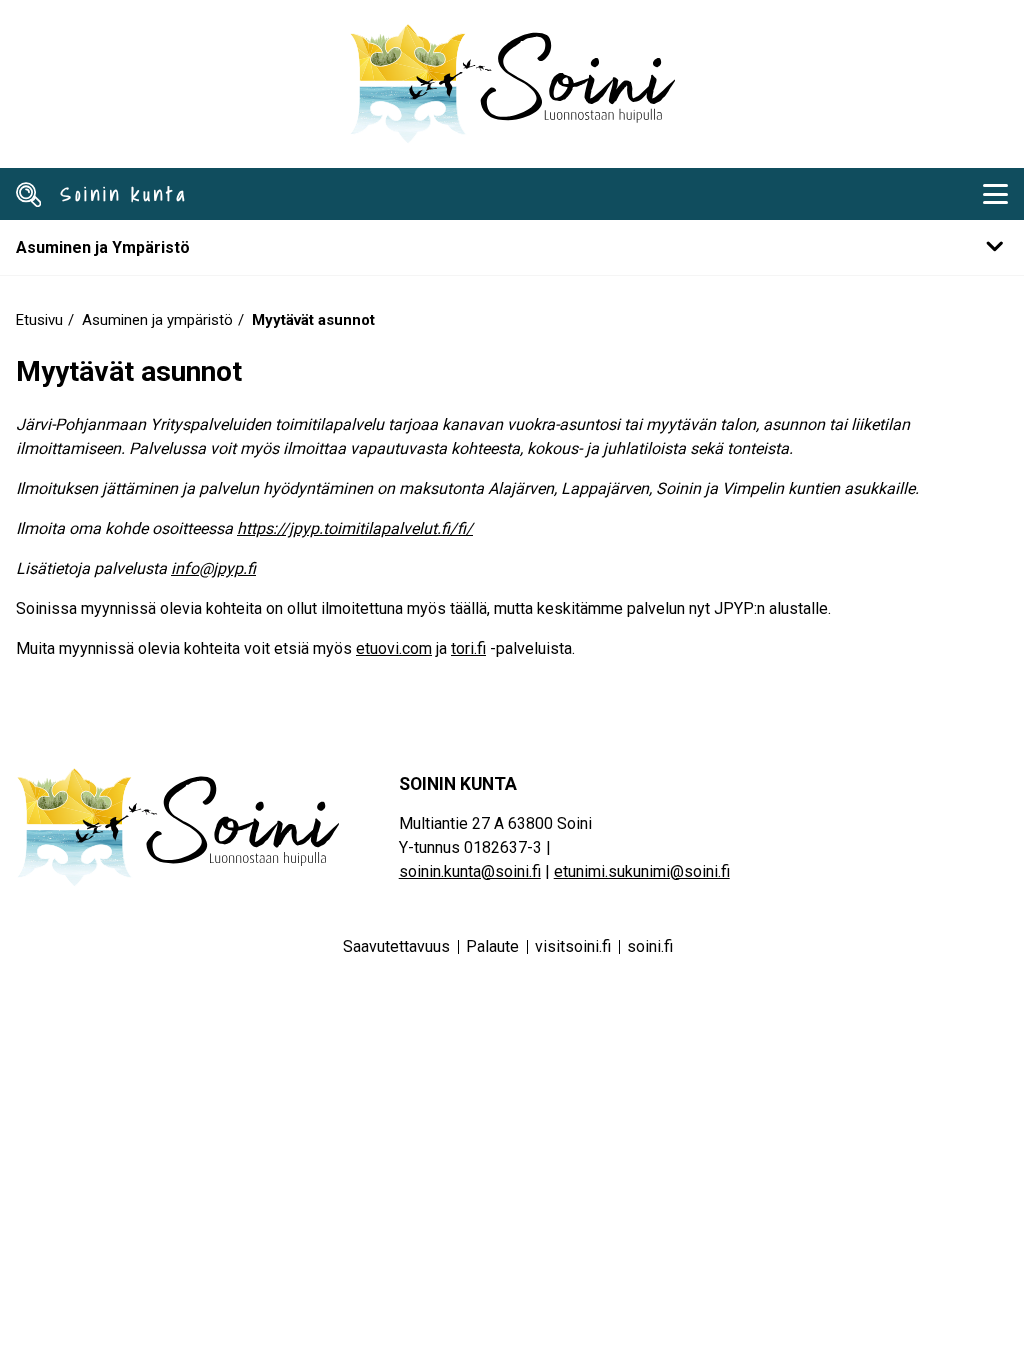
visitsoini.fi (573, 946)
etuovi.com (394, 648)
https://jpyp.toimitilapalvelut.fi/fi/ (355, 528)
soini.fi (650, 946)
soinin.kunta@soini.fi (470, 871)
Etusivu (39, 320)
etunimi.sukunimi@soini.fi (642, 871)
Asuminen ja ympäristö (157, 320)
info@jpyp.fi (213, 568)
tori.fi (468, 648)
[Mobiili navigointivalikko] (995, 194)
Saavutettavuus (396, 946)
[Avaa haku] (29, 194)
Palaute (492, 946)
